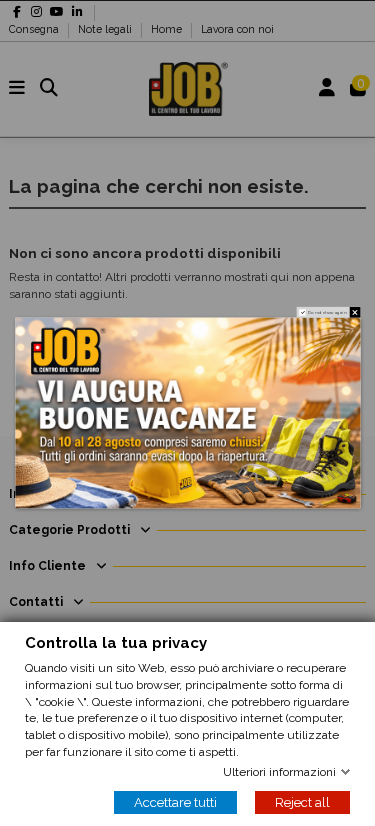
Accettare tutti (175, 802)
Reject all (302, 802)
